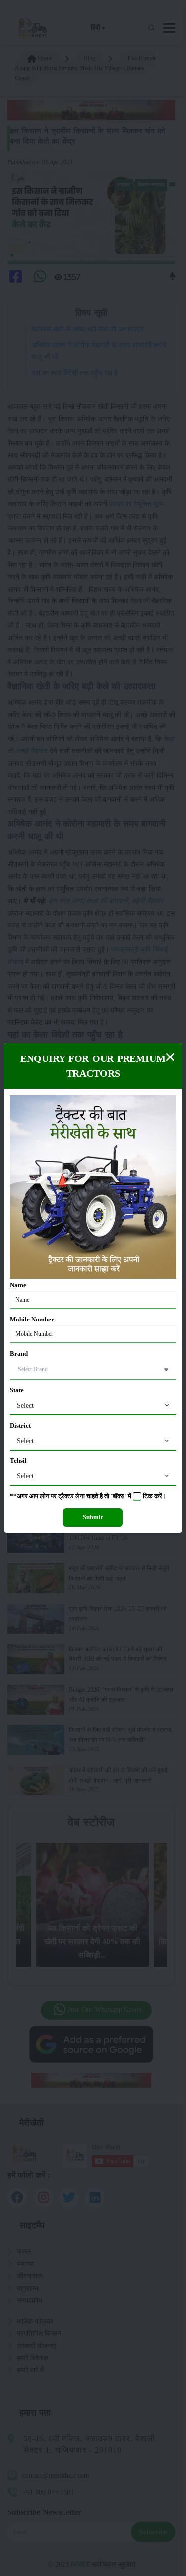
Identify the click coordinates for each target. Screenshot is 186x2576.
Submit (93, 1517)
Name (18, 1285)
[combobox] (93, 1406)
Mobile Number (32, 1320)
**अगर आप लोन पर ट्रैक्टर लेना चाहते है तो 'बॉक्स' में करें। (88, 1496)
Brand (19, 1354)
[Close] (170, 1057)
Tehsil (18, 1461)
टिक (148, 1496)
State (17, 1390)
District (20, 1426)
